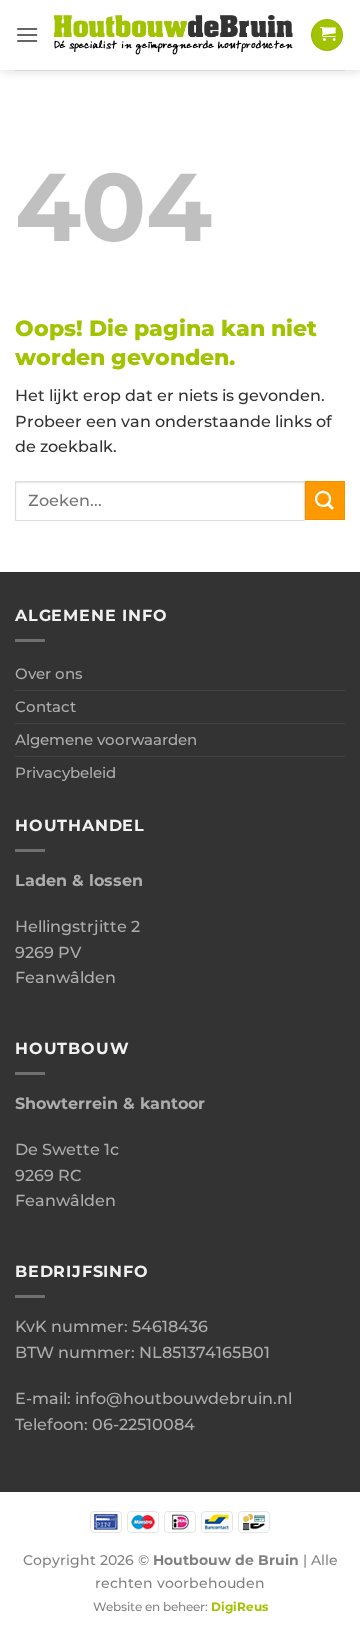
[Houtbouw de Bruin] (174, 35)
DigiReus (239, 1607)
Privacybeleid (65, 772)
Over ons (49, 673)
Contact (45, 706)
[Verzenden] (325, 500)
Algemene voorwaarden (106, 739)
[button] (27, 34)
